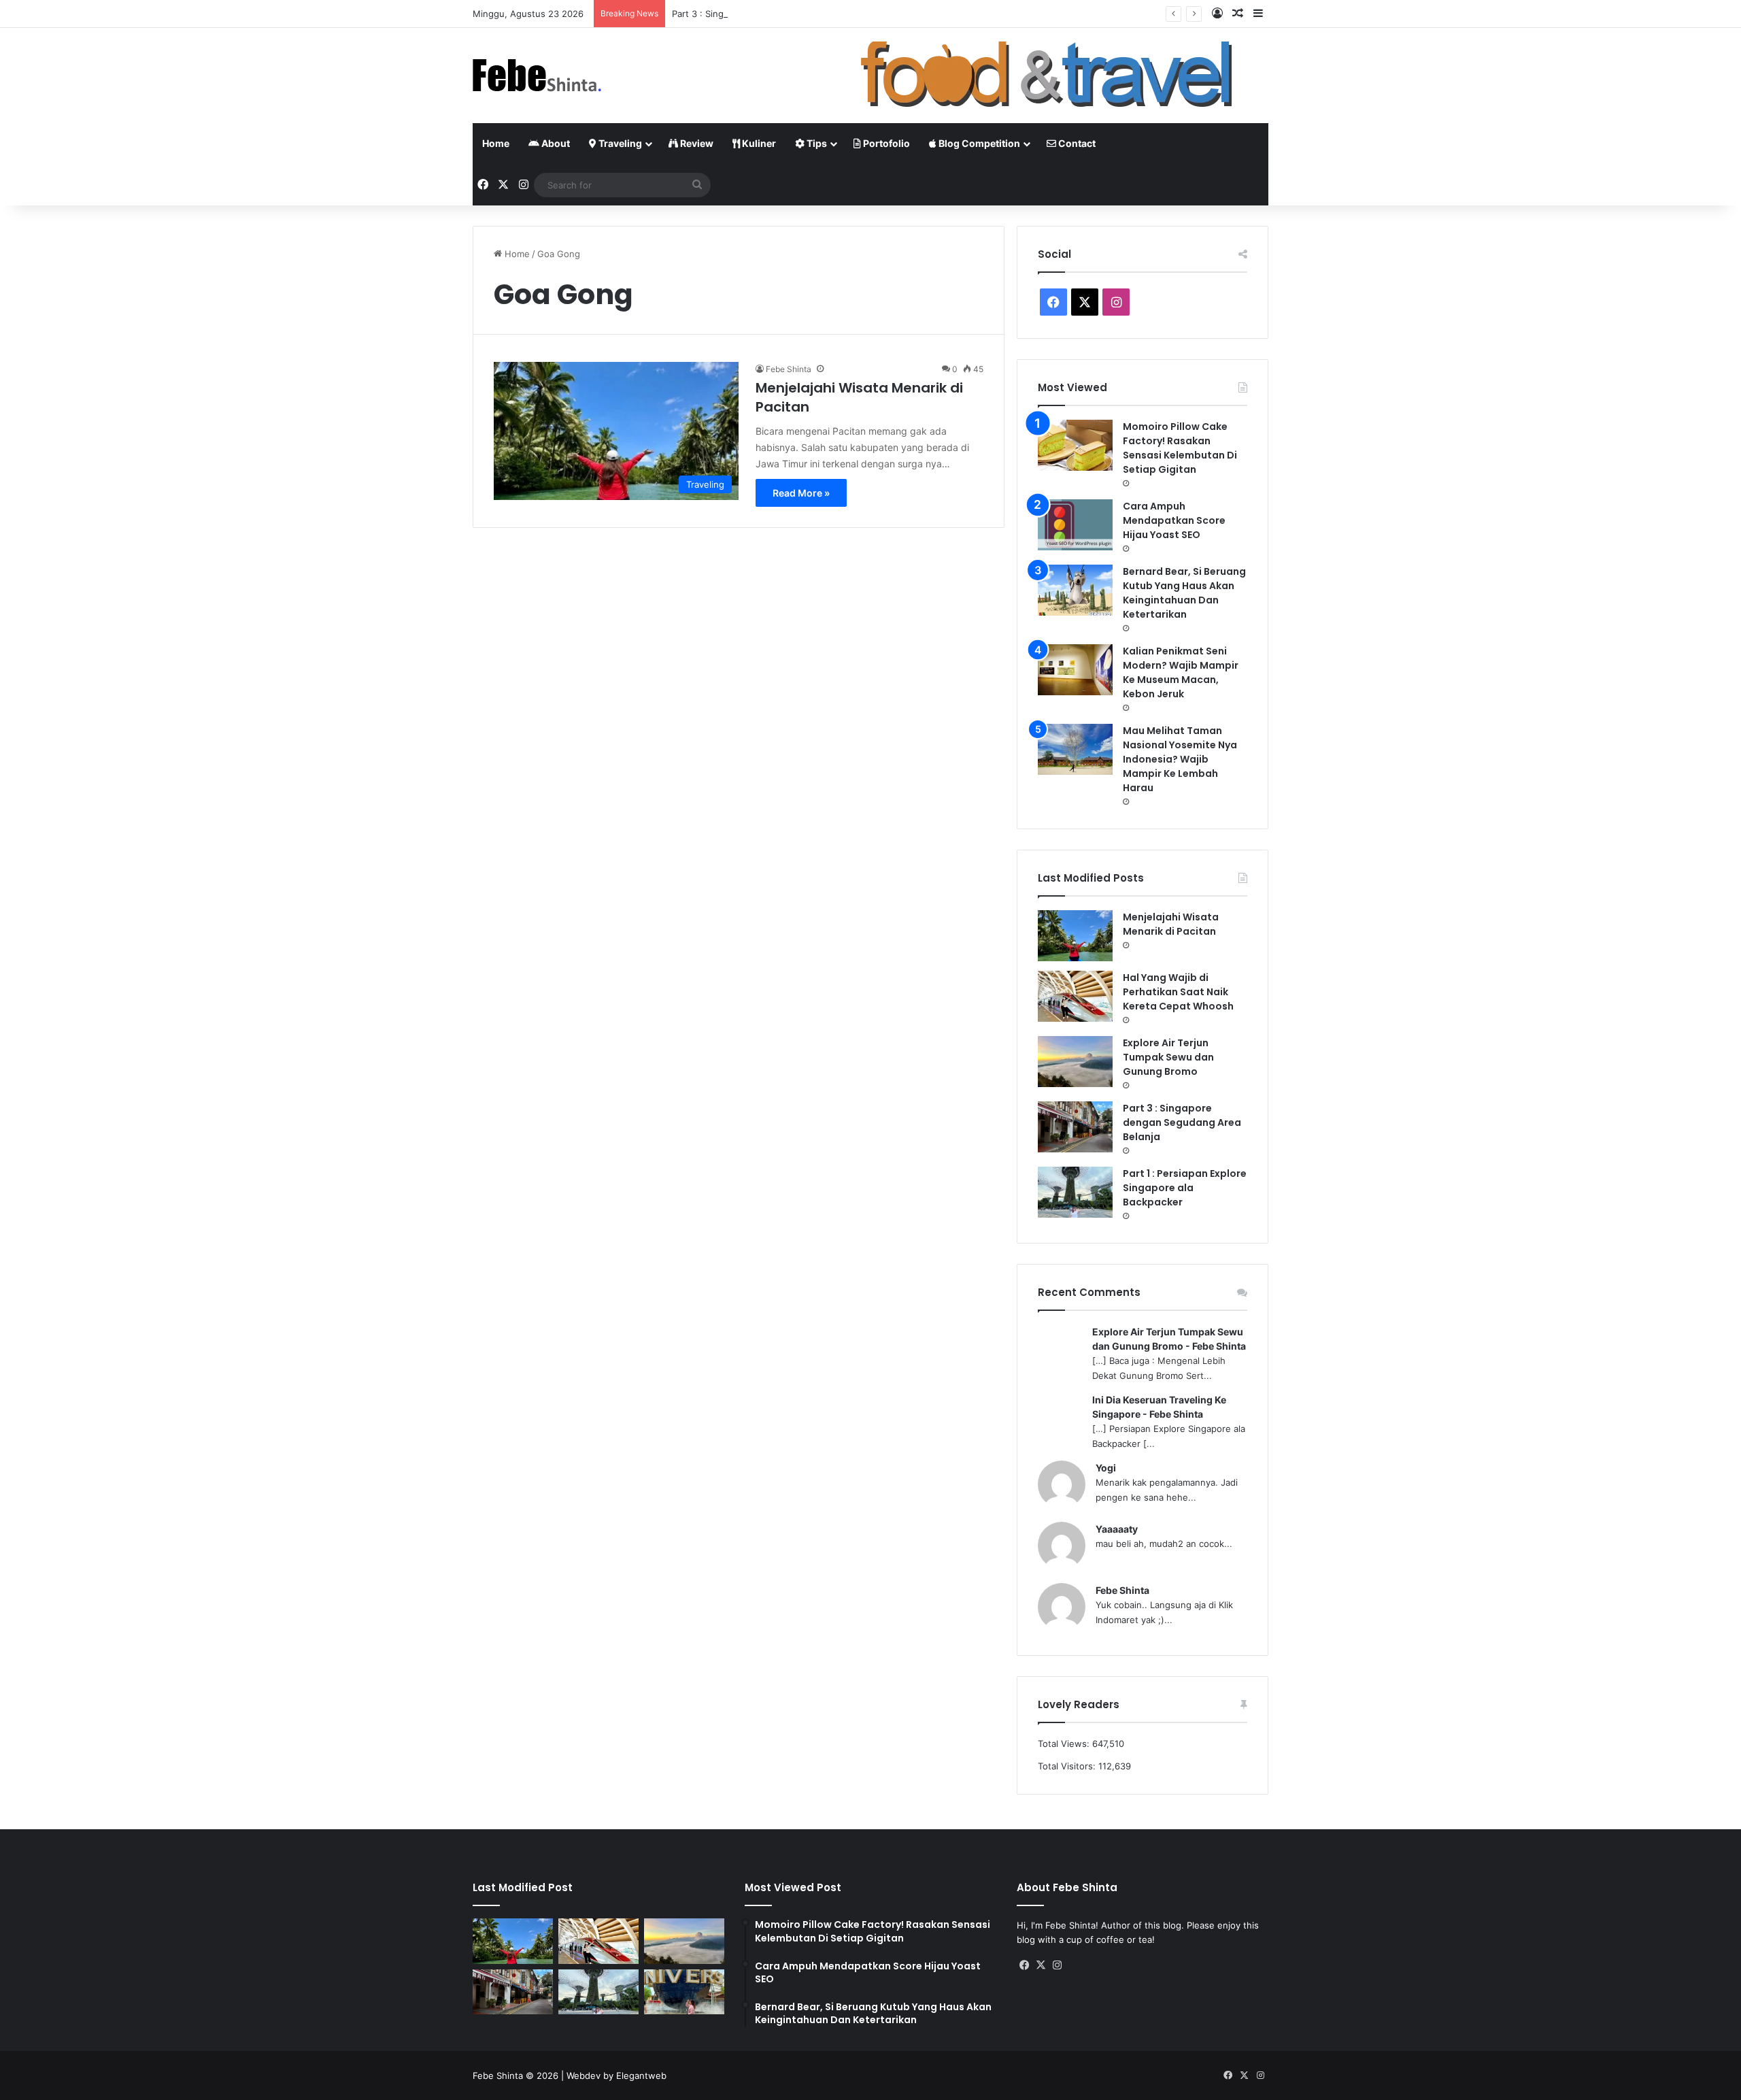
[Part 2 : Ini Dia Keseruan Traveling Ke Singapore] (684, 1992)
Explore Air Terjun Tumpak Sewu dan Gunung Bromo (1168, 1057)
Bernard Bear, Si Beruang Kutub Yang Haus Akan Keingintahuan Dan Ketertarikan (1184, 593)
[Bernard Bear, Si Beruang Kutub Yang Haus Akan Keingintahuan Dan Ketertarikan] (1075, 590)
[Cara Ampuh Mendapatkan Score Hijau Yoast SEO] (1075, 525)
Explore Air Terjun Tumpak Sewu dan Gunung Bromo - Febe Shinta (1169, 1339)
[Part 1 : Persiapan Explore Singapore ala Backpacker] (1075, 1192)
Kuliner (758, 143)
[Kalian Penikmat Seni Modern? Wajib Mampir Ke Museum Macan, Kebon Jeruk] (1075, 670)
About (555, 143)
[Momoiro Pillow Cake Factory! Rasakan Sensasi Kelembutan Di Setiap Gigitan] (1075, 445)
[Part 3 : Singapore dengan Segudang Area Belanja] (1075, 1127)
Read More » (801, 493)
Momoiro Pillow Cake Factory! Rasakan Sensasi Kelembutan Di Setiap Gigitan (1180, 448)
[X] (1041, 1965)
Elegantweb (641, 2076)
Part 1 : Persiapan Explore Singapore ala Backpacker (1185, 1188)
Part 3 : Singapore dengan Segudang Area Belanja (778, 14)
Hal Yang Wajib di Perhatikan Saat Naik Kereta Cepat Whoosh (1178, 992)
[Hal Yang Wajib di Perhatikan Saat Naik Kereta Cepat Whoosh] (1075, 996)
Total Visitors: (1068, 1766)
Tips (816, 143)
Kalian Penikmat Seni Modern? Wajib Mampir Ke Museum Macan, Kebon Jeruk (1181, 672)
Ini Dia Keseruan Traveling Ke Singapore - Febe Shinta (1159, 1407)
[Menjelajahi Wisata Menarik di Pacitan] (1075, 936)
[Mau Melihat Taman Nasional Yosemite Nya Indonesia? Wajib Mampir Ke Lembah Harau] (1075, 749)
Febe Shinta (789, 369)
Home (496, 143)
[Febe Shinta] (537, 76)
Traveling (619, 143)
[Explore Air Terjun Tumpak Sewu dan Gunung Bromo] (1075, 1062)
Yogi (1106, 1468)
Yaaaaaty (1117, 1529)
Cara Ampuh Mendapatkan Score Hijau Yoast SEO (1174, 520)
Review (696, 143)
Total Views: (1065, 1744)
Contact (1076, 143)
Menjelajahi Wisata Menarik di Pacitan (1171, 924)
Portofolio (885, 143)
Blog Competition (978, 143)
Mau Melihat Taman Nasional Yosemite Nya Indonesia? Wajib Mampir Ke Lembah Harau (1180, 759)
